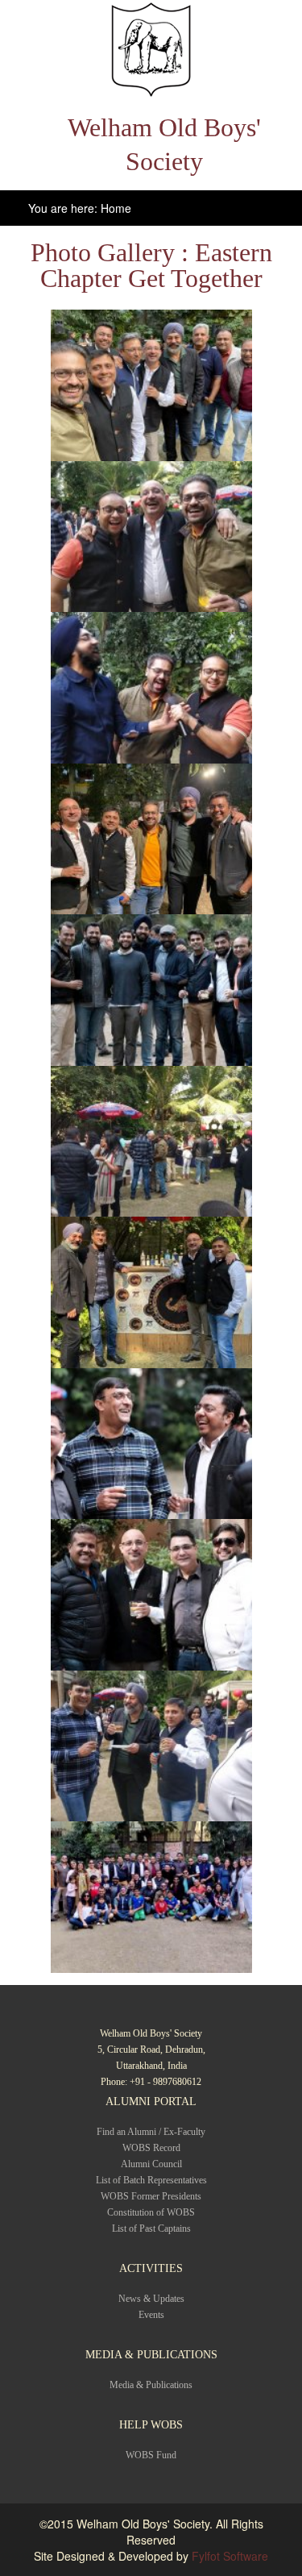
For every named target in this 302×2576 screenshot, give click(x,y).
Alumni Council (151, 2164)
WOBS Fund (151, 2455)
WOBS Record (151, 2148)
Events (151, 2315)
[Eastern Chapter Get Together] (151, 385)
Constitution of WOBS (151, 2212)
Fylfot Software (230, 2556)
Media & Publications (151, 2385)
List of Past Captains (151, 2229)
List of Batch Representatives (151, 2180)
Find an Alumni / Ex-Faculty (151, 2132)
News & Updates (151, 2299)
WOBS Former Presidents (151, 2196)
